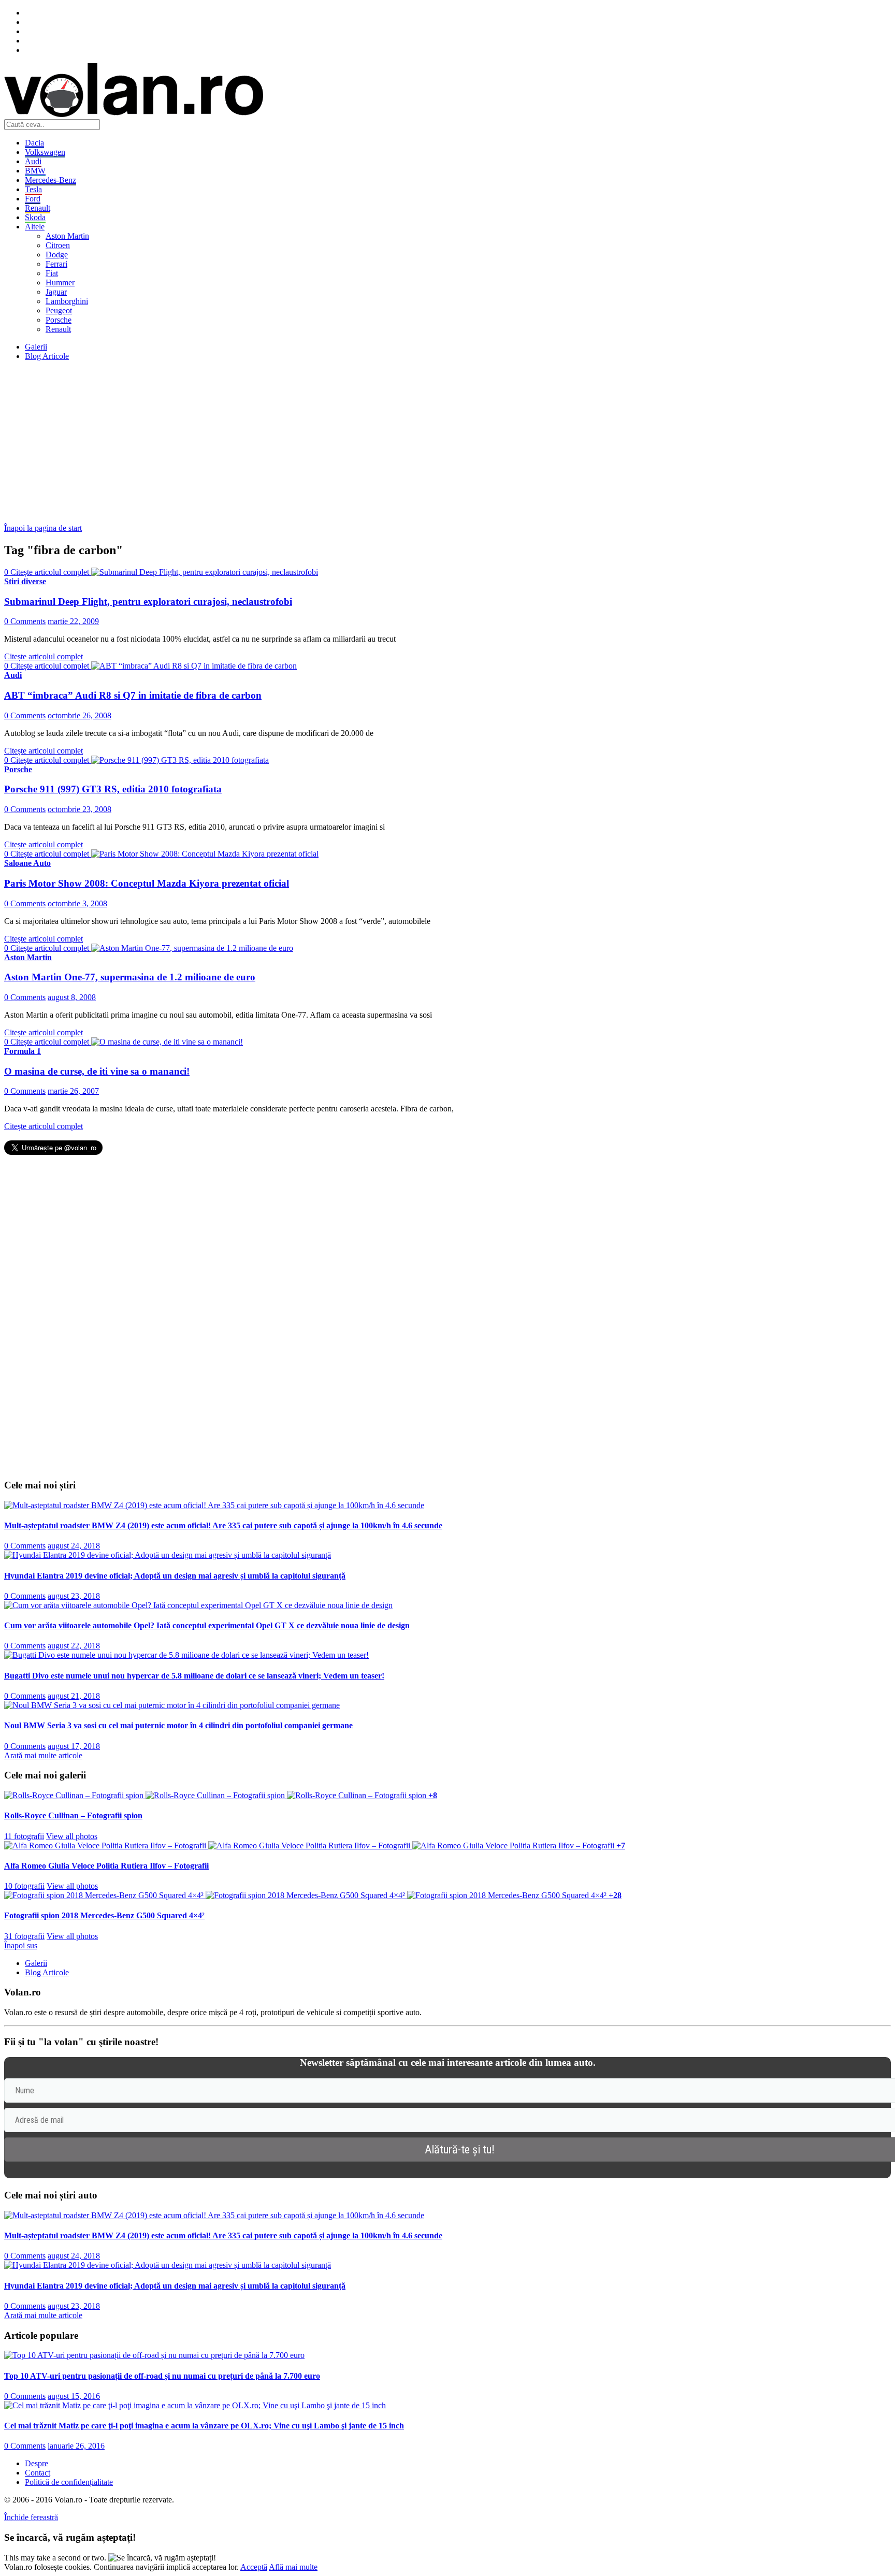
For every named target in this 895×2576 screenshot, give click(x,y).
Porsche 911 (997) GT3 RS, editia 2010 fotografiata (113, 789)
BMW (35, 171)
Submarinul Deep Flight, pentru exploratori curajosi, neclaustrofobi (148, 602)
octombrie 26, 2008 (80, 715)
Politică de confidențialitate (69, 2482)
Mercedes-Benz (50, 180)
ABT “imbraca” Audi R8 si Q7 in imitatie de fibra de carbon (133, 695)
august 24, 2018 (74, 1546)
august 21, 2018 (74, 1696)
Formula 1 (23, 1051)
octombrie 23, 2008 (80, 809)
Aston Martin (67, 236)
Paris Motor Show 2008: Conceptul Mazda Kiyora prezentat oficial (147, 883)
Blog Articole (47, 356)
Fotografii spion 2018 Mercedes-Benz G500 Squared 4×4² (104, 1915)
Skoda (35, 217)
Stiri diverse (25, 581)
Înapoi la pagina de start (43, 528)
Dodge (57, 255)
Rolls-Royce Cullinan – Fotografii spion (73, 1815)
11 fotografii (24, 1836)
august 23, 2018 (74, 1596)
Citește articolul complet (44, 656)
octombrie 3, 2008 (77, 903)
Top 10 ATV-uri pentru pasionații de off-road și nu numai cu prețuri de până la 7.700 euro (162, 2376)
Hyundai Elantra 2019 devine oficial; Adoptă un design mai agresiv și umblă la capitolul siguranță (175, 1576)
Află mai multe (293, 2567)
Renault (38, 208)
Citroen (58, 245)
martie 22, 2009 (73, 621)
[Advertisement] (315, 442)
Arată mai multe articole (43, 1755)
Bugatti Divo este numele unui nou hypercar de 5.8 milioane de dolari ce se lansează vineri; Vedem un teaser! (194, 1676)
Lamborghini (67, 301)
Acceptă (254, 2567)
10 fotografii (24, 1886)
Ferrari (56, 264)
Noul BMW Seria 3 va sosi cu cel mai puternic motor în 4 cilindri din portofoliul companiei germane (178, 1725)
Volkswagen (45, 152)
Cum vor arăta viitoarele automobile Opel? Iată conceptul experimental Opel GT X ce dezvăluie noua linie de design (207, 1625)
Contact (38, 2473)
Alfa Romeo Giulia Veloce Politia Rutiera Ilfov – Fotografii (106, 1866)
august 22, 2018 (74, 1646)
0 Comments (25, 621)
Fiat (52, 273)
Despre (37, 2463)
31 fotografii (24, 1936)
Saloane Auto (27, 863)
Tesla (33, 189)
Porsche (59, 320)
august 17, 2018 (74, 1746)
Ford (33, 199)
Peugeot (59, 310)
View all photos (72, 1836)
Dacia (34, 143)
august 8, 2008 (72, 997)
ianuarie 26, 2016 (76, 2446)
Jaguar (56, 292)
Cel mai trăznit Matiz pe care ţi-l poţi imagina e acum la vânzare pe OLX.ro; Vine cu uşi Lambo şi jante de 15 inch (204, 2426)
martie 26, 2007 (73, 1091)
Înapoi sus (21, 1945)
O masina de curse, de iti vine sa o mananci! (97, 1071)
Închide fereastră (31, 2517)
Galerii (36, 347)
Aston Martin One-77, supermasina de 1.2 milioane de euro (130, 977)
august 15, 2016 (74, 2396)
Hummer (60, 283)
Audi (33, 161)
